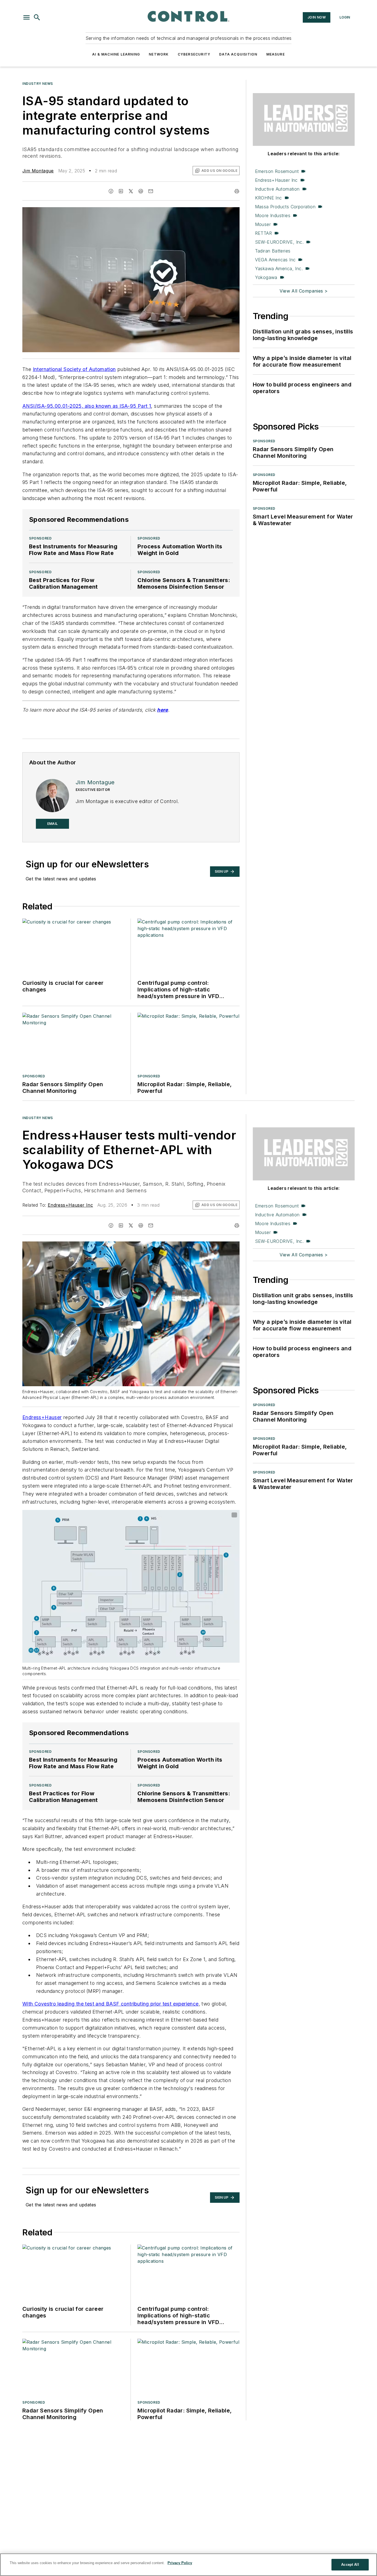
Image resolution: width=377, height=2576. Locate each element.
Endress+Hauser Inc (276, 180)
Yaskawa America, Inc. (279, 269)
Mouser (263, 224)
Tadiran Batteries (273, 251)
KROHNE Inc (269, 198)
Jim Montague (38, 171)
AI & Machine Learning (116, 54)
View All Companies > (304, 291)
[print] (237, 191)
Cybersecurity (194, 54)
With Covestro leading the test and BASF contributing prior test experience (111, 2004)
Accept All (350, 2565)
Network (159, 54)
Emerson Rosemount (277, 171)
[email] (151, 191)
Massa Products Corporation (285, 207)
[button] (26, 17)
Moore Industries (273, 215)
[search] (37, 17)
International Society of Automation (74, 369)
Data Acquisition (238, 54)
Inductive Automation (277, 189)
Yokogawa (266, 277)
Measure (276, 54)
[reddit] (141, 191)
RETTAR (263, 233)
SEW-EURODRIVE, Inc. (279, 242)
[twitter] (131, 191)
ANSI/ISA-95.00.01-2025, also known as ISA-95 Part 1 (87, 406)
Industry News (38, 84)
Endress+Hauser (42, 1417)
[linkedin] (121, 191)
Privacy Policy (180, 2563)
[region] (189, 2565)
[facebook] (111, 191)
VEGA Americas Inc (275, 260)
